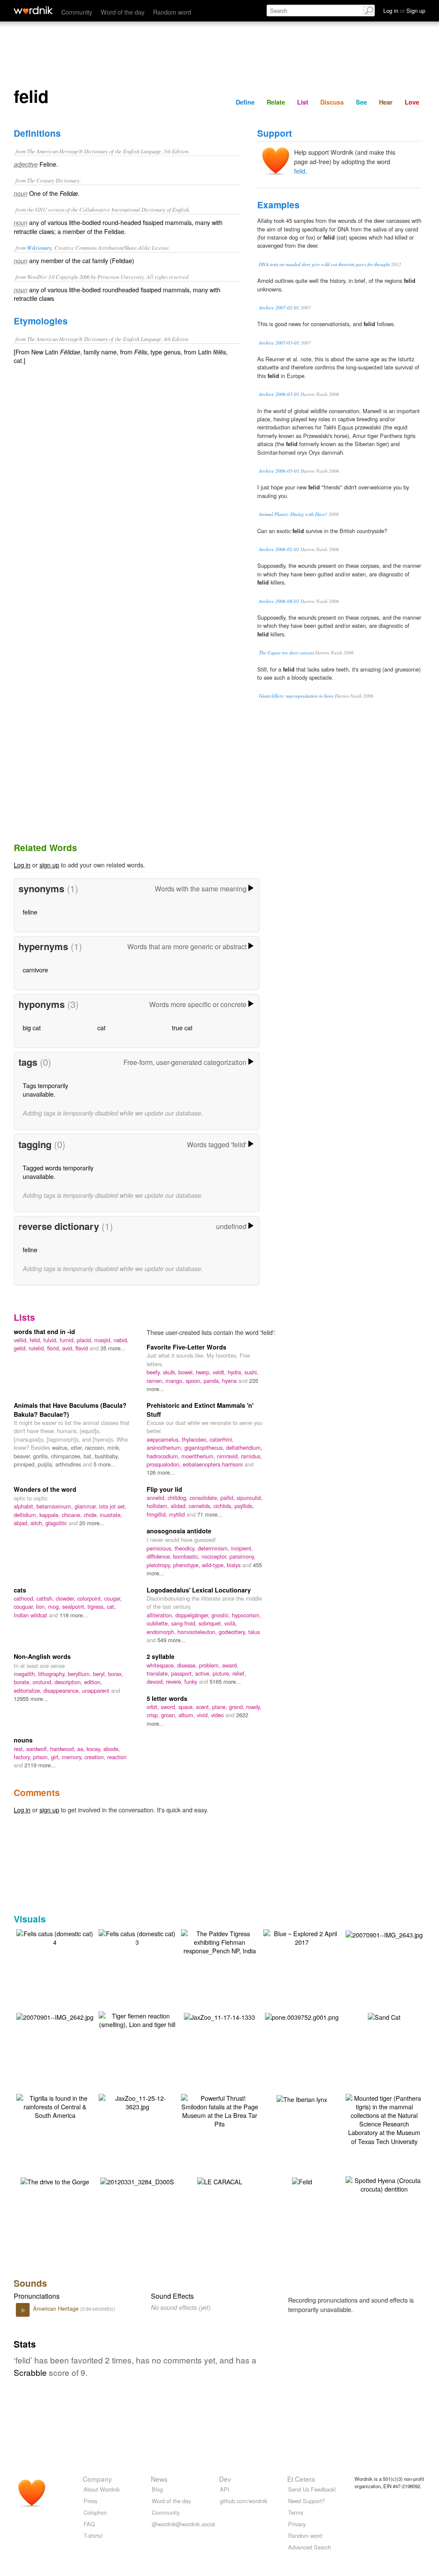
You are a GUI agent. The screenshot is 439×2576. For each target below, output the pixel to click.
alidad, (180, 1506)
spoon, (195, 1381)
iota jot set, (113, 1506)
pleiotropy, (160, 1565)
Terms (296, 2512)
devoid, (156, 1681)
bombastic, (187, 1556)
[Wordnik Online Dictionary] (33, 10)
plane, (221, 1707)
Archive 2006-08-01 (279, 601)
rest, (20, 1749)
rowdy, (254, 1707)
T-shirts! (93, 2536)
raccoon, (96, 1447)
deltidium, (27, 1515)
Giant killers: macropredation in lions (296, 696)
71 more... (210, 1514)
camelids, (201, 1506)
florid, (55, 1348)
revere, (175, 1681)
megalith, (26, 1674)
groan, (170, 1715)
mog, (55, 1606)
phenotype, (188, 1565)
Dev (225, 2479)
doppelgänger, (193, 1615)
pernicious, (161, 1548)
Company (97, 2479)
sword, (170, 1707)
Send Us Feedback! (312, 2489)
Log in (22, 865)
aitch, (38, 1523)
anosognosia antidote (179, 1531)
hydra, (236, 1372)
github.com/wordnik (244, 2501)
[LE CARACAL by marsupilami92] (220, 2181)
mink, (114, 1447)
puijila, (47, 1464)
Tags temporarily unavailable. (45, 1090)
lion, (42, 1606)
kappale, (51, 1515)
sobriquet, (211, 1623)
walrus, (61, 1447)
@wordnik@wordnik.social (183, 2524)
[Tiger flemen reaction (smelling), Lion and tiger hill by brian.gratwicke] (137, 2019)
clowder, (66, 1598)
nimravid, (229, 1456)
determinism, (214, 1548)
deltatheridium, (244, 1447)
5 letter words (167, 1698)
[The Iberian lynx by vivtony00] (302, 2098)
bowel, (187, 1372)
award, (230, 1665)
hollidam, (159, 1506)
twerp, (204, 1372)
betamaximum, (56, 1506)
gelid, (21, 1348)
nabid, (121, 1340)
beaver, (23, 1456)
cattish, (46, 1598)
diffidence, (160, 1556)
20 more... (92, 1523)
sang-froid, (185, 1623)
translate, (159, 1673)
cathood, (25, 1598)
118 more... (74, 1615)
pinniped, (26, 1464)
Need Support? (307, 2501)
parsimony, (242, 1556)
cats (20, 1590)
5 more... (105, 1464)
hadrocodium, (164, 1456)
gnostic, (222, 1615)
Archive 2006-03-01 (279, 394)
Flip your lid (164, 1489)
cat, (111, 1606)
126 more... (161, 1472)
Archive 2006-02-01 (279, 549)
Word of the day (123, 12)
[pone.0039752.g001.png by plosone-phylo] (302, 2016)
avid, (69, 1348)
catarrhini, (222, 1439)
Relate (276, 102)
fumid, (68, 1340)
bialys (235, 1565)
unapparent (96, 1690)
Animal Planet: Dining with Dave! (293, 514)
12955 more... (31, 1699)
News (159, 2479)
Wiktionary (39, 247)
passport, (183, 1673)
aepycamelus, (164, 1439)
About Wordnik (102, 2489)
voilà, (231, 1623)
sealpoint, (75, 1606)
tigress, (97, 1606)
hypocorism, (247, 1615)
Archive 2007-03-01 (279, 343)
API (225, 2489)
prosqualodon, (165, 1464)
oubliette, (159, 1623)
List (303, 102)
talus (254, 1632)
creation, (96, 1757)
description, (69, 1682)
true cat (182, 1027)
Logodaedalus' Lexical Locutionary (199, 1590)
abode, (112, 1749)
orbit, (154, 1707)
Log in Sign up (404, 10)
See (361, 102)
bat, (89, 1456)
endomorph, (162, 1632)
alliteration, (161, 1615)
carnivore (35, 970)
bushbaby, (107, 1456)
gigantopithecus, (205, 1447)
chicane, (73, 1515)
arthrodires (69, 1464)
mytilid (178, 1514)
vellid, (22, 1340)
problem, (210, 1665)
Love (412, 102)
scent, (204, 1707)
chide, (92, 1515)
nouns (23, 1740)
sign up (49, 865)
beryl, (101, 1674)
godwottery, (233, 1632)
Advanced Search (310, 2547)
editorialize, (29, 1690)
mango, (176, 1381)
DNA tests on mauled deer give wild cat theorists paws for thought (324, 264)
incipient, (242, 1548)
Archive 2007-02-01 (279, 307)
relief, (239, 1673)
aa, (82, 1749)
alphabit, (25, 1506)
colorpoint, (91, 1598)
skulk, (171, 1372)
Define (245, 102)
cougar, (113, 1598)
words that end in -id (44, 1331)
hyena (230, 1381)
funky (192, 1681)
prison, (42, 1757)
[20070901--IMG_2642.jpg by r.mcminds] (55, 2016)
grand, (238, 1707)
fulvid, (51, 1340)
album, (188, 1715)
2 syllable (161, 1656)
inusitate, (111, 1515)
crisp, (154, 1715)
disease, (188, 1665)
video (218, 1715)
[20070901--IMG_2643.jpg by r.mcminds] (384, 1934)
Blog (157, 2489)
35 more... (113, 1348)
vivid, (204, 1715)
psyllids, (244, 1506)
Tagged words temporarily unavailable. (58, 1172)
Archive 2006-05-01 (279, 471)
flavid (83, 1348)
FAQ (89, 2524)
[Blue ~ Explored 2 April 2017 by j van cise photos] (302, 1937)
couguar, (25, 1606)
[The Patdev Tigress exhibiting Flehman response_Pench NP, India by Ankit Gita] (219, 1941)
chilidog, (179, 1498)
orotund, (44, 1682)
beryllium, (80, 1674)
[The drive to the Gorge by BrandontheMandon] (55, 2181)
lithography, (53, 1674)
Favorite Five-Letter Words (186, 1347)
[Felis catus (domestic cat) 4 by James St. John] (55, 1937)
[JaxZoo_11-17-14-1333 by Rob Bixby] (219, 2016)
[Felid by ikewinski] (302, 2181)
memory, (73, 1757)
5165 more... (225, 1681)
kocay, (95, 1749)
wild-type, (214, 1565)
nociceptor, (215, 1556)
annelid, (157, 1498)
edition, (93, 1682)
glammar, (87, 1506)
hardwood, (64, 1749)
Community (77, 12)
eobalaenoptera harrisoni (213, 1464)
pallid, (229, 1498)
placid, (86, 1340)
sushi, (251, 1372)
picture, (223, 1673)
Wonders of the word (45, 1489)
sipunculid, (250, 1498)
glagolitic (57, 1523)
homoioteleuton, (198, 1632)
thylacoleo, (196, 1439)
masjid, (104, 1340)
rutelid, (38, 1348)
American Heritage (57, 2308)
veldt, (220, 1372)
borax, (116, 1674)
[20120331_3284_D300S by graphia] (137, 2181)
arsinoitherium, (165, 1447)
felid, (36, 1340)
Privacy (297, 2524)
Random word (172, 12)
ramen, (156, 1381)
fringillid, (158, 1514)
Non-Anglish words (42, 1656)
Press (90, 2501)
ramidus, (251, 1456)
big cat (32, 1027)
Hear (386, 102)
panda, (213, 1381)
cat (101, 1027)
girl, (56, 1757)
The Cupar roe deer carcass (286, 652)
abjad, (22, 1523)
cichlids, (224, 1506)
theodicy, (186, 1548)
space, (187, 1707)
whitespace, (162, 1665)
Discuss (332, 102)
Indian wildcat (31, 1615)
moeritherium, (199, 1456)
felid (300, 171)
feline (30, 912)
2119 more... (40, 1765)
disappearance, (63, 1690)
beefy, (155, 1372)
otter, (78, 1447)
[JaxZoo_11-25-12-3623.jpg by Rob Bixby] (137, 2101)
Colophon (95, 2512)
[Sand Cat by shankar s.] (384, 2016)
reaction (117, 1757)
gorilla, (42, 1456)
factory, (23, 1757)
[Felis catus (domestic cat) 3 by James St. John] (137, 1937)
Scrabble (30, 2372)
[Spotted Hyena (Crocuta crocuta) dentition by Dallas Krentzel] (384, 2184)
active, (204, 1673)
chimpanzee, (67, 1456)
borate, (23, 1682)
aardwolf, (38, 1749)
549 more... (171, 1640)
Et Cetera (301, 2479)
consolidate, (205, 1498)
